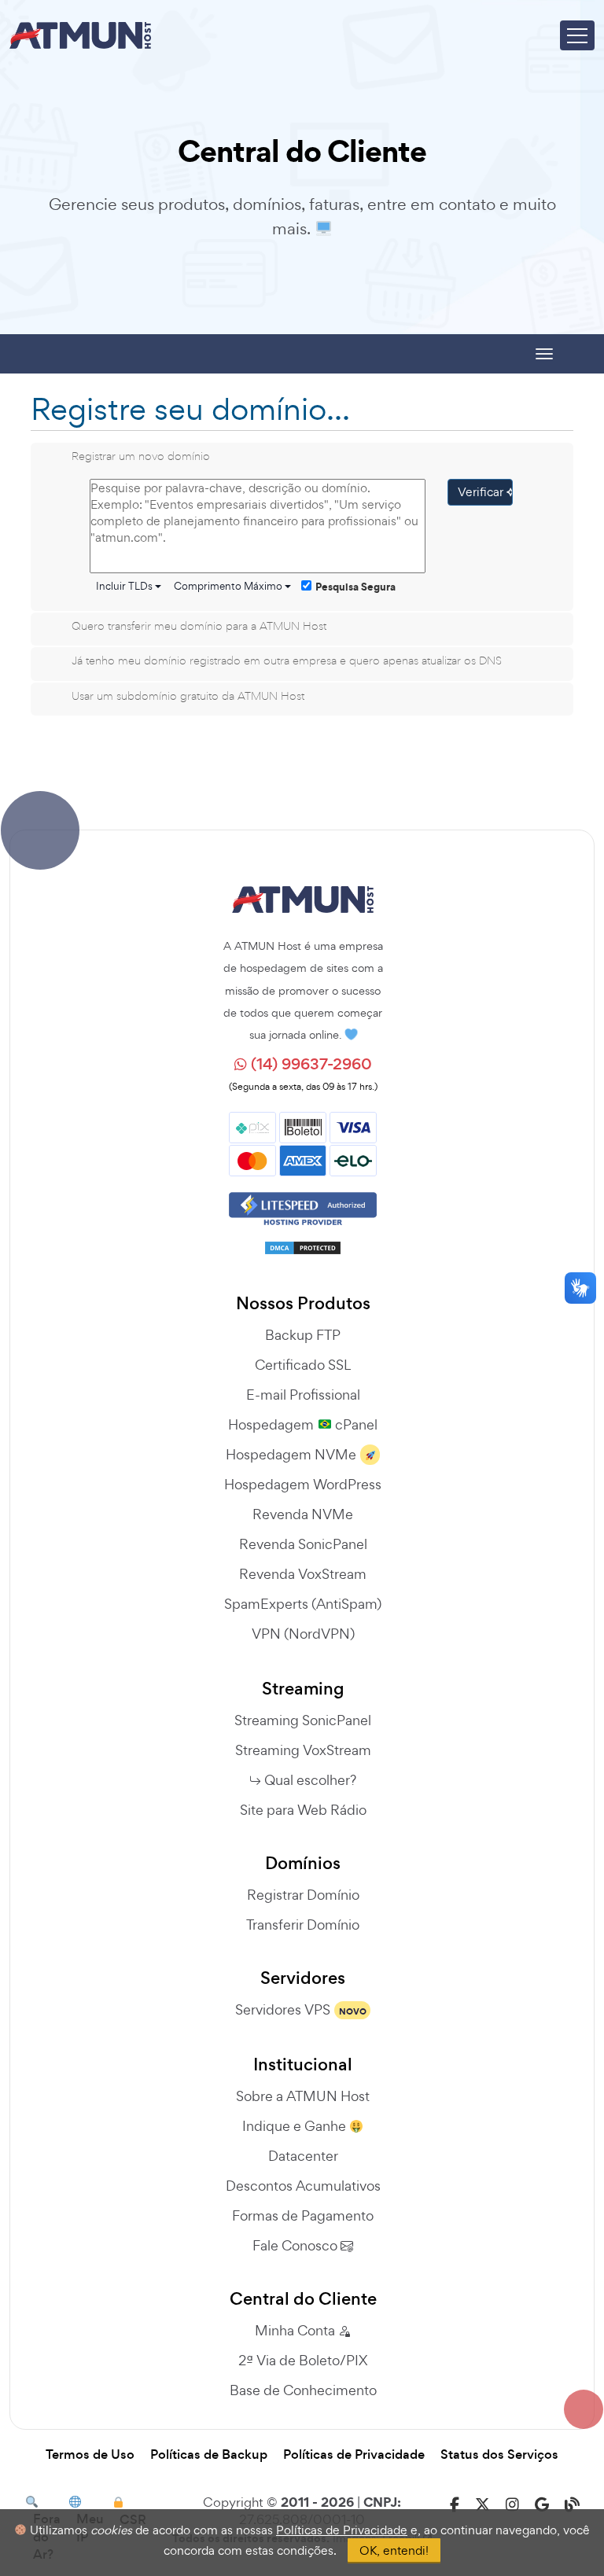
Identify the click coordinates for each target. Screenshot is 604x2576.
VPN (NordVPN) (303, 1634)
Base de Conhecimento (303, 2390)
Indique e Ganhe (296, 2126)
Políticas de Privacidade (354, 2455)
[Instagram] (512, 2505)
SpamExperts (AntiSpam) (303, 1604)
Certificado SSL (303, 1365)
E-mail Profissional (303, 1395)
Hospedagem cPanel (302, 1424)
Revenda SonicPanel (303, 1544)
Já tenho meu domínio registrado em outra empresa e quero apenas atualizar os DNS (287, 660)
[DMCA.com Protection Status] (303, 1242)
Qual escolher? (310, 1780)
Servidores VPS (283, 2009)
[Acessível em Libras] (580, 1288)
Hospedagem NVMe (291, 1454)
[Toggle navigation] (577, 35)
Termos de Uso (90, 2455)
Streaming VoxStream (303, 1750)
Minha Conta (296, 2330)
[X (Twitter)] (482, 2505)
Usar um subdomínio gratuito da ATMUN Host (188, 696)
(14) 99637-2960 (309, 1064)
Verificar (482, 492)
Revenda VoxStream (303, 1574)
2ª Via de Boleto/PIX (303, 2360)
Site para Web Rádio (303, 1810)
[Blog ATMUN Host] (572, 2505)
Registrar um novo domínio (141, 456)
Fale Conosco (296, 2245)
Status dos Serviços (499, 2455)
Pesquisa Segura (355, 587)
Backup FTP (303, 1335)
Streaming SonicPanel (303, 1720)
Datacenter (303, 2156)
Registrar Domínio (303, 1895)
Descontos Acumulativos (303, 2186)
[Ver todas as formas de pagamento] (303, 1142)
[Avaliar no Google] (542, 2505)
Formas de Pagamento (303, 2215)
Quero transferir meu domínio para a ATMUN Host (199, 626)
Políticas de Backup (209, 2455)
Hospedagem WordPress (303, 1484)
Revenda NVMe (303, 1514)
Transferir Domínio (303, 1925)
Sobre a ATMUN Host (303, 2096)
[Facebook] (455, 2505)
